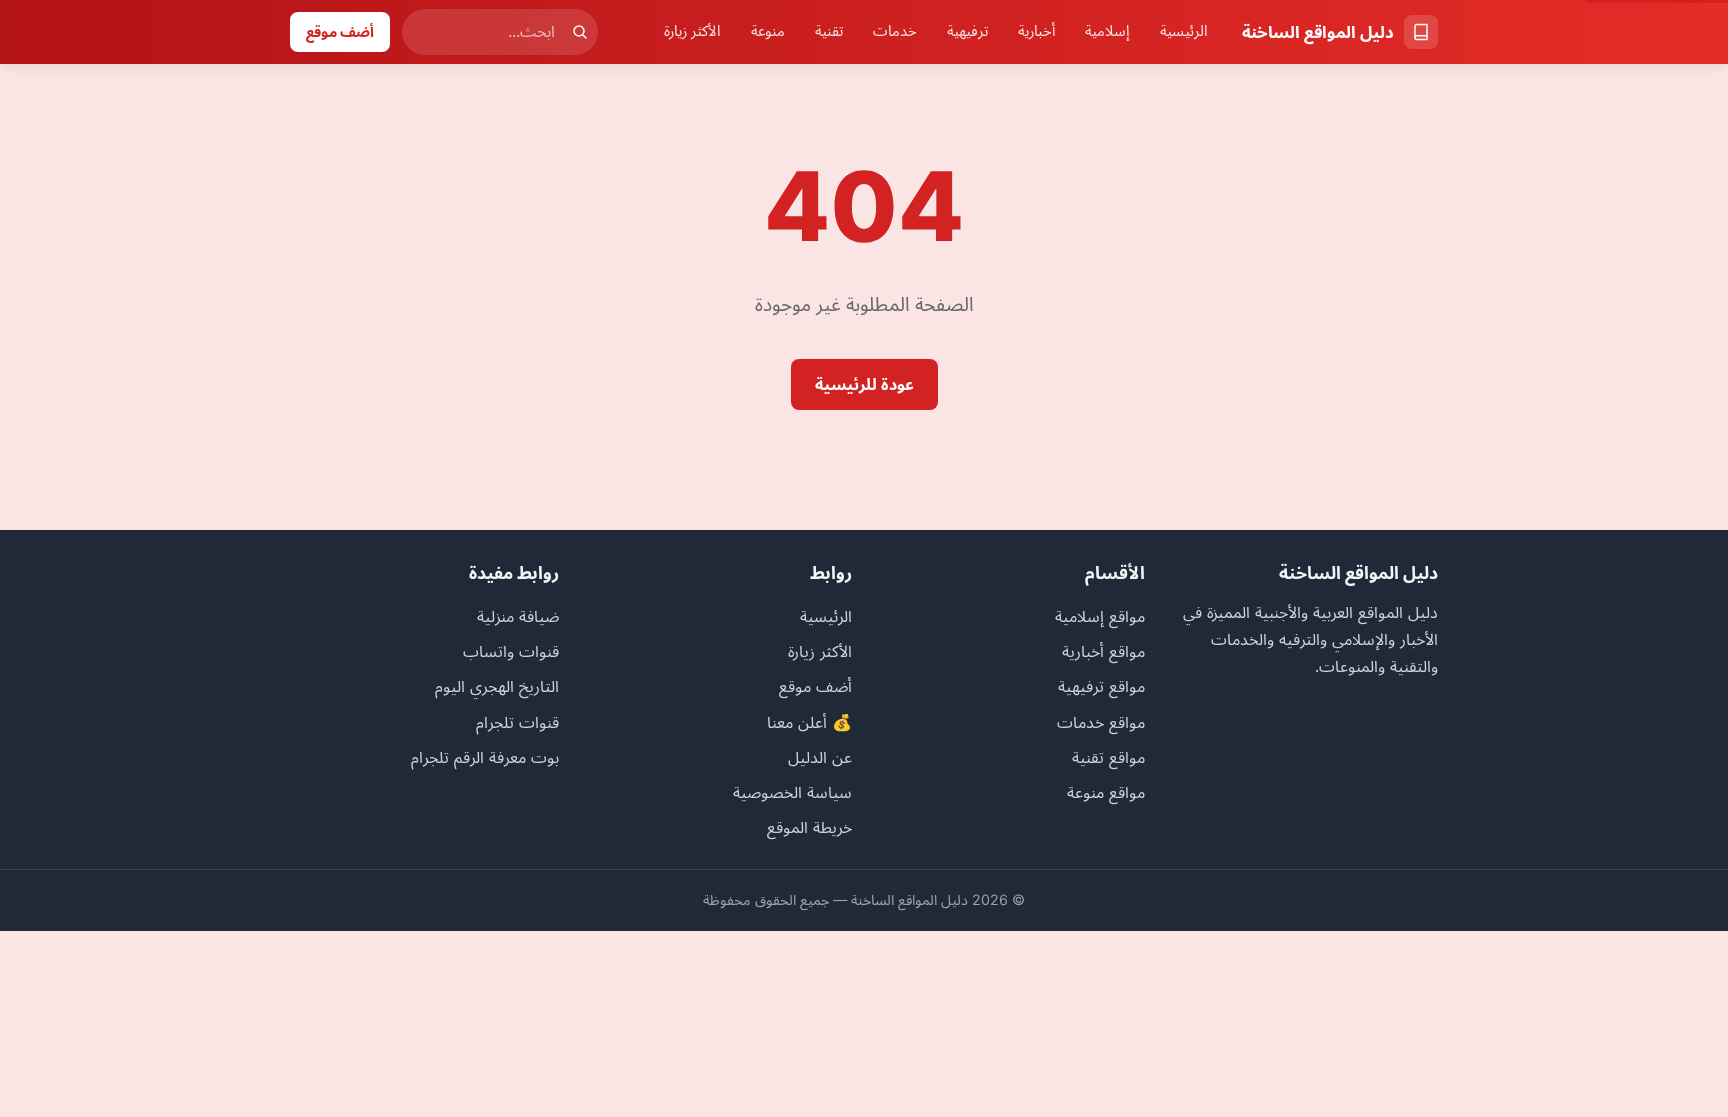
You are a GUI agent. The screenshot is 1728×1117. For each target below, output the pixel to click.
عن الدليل (820, 757)
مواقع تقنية (1108, 757)
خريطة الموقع (809, 827)
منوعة (768, 31)
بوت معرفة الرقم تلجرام (485, 757)
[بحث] (580, 32)
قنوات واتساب (511, 651)
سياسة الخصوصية (792, 792)
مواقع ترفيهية (1101, 686)
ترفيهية (967, 31)
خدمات (895, 31)
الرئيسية (1184, 31)
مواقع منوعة (1106, 792)
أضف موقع (340, 31)
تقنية (829, 31)
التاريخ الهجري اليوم (497, 686)
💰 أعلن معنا (809, 722)
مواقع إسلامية (1100, 616)
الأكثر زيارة (692, 31)
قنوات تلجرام (517, 722)
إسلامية (1107, 31)
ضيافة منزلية (518, 616)
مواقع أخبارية (1103, 651)
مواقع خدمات (1101, 722)
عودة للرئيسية (864, 384)
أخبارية (1036, 31)
